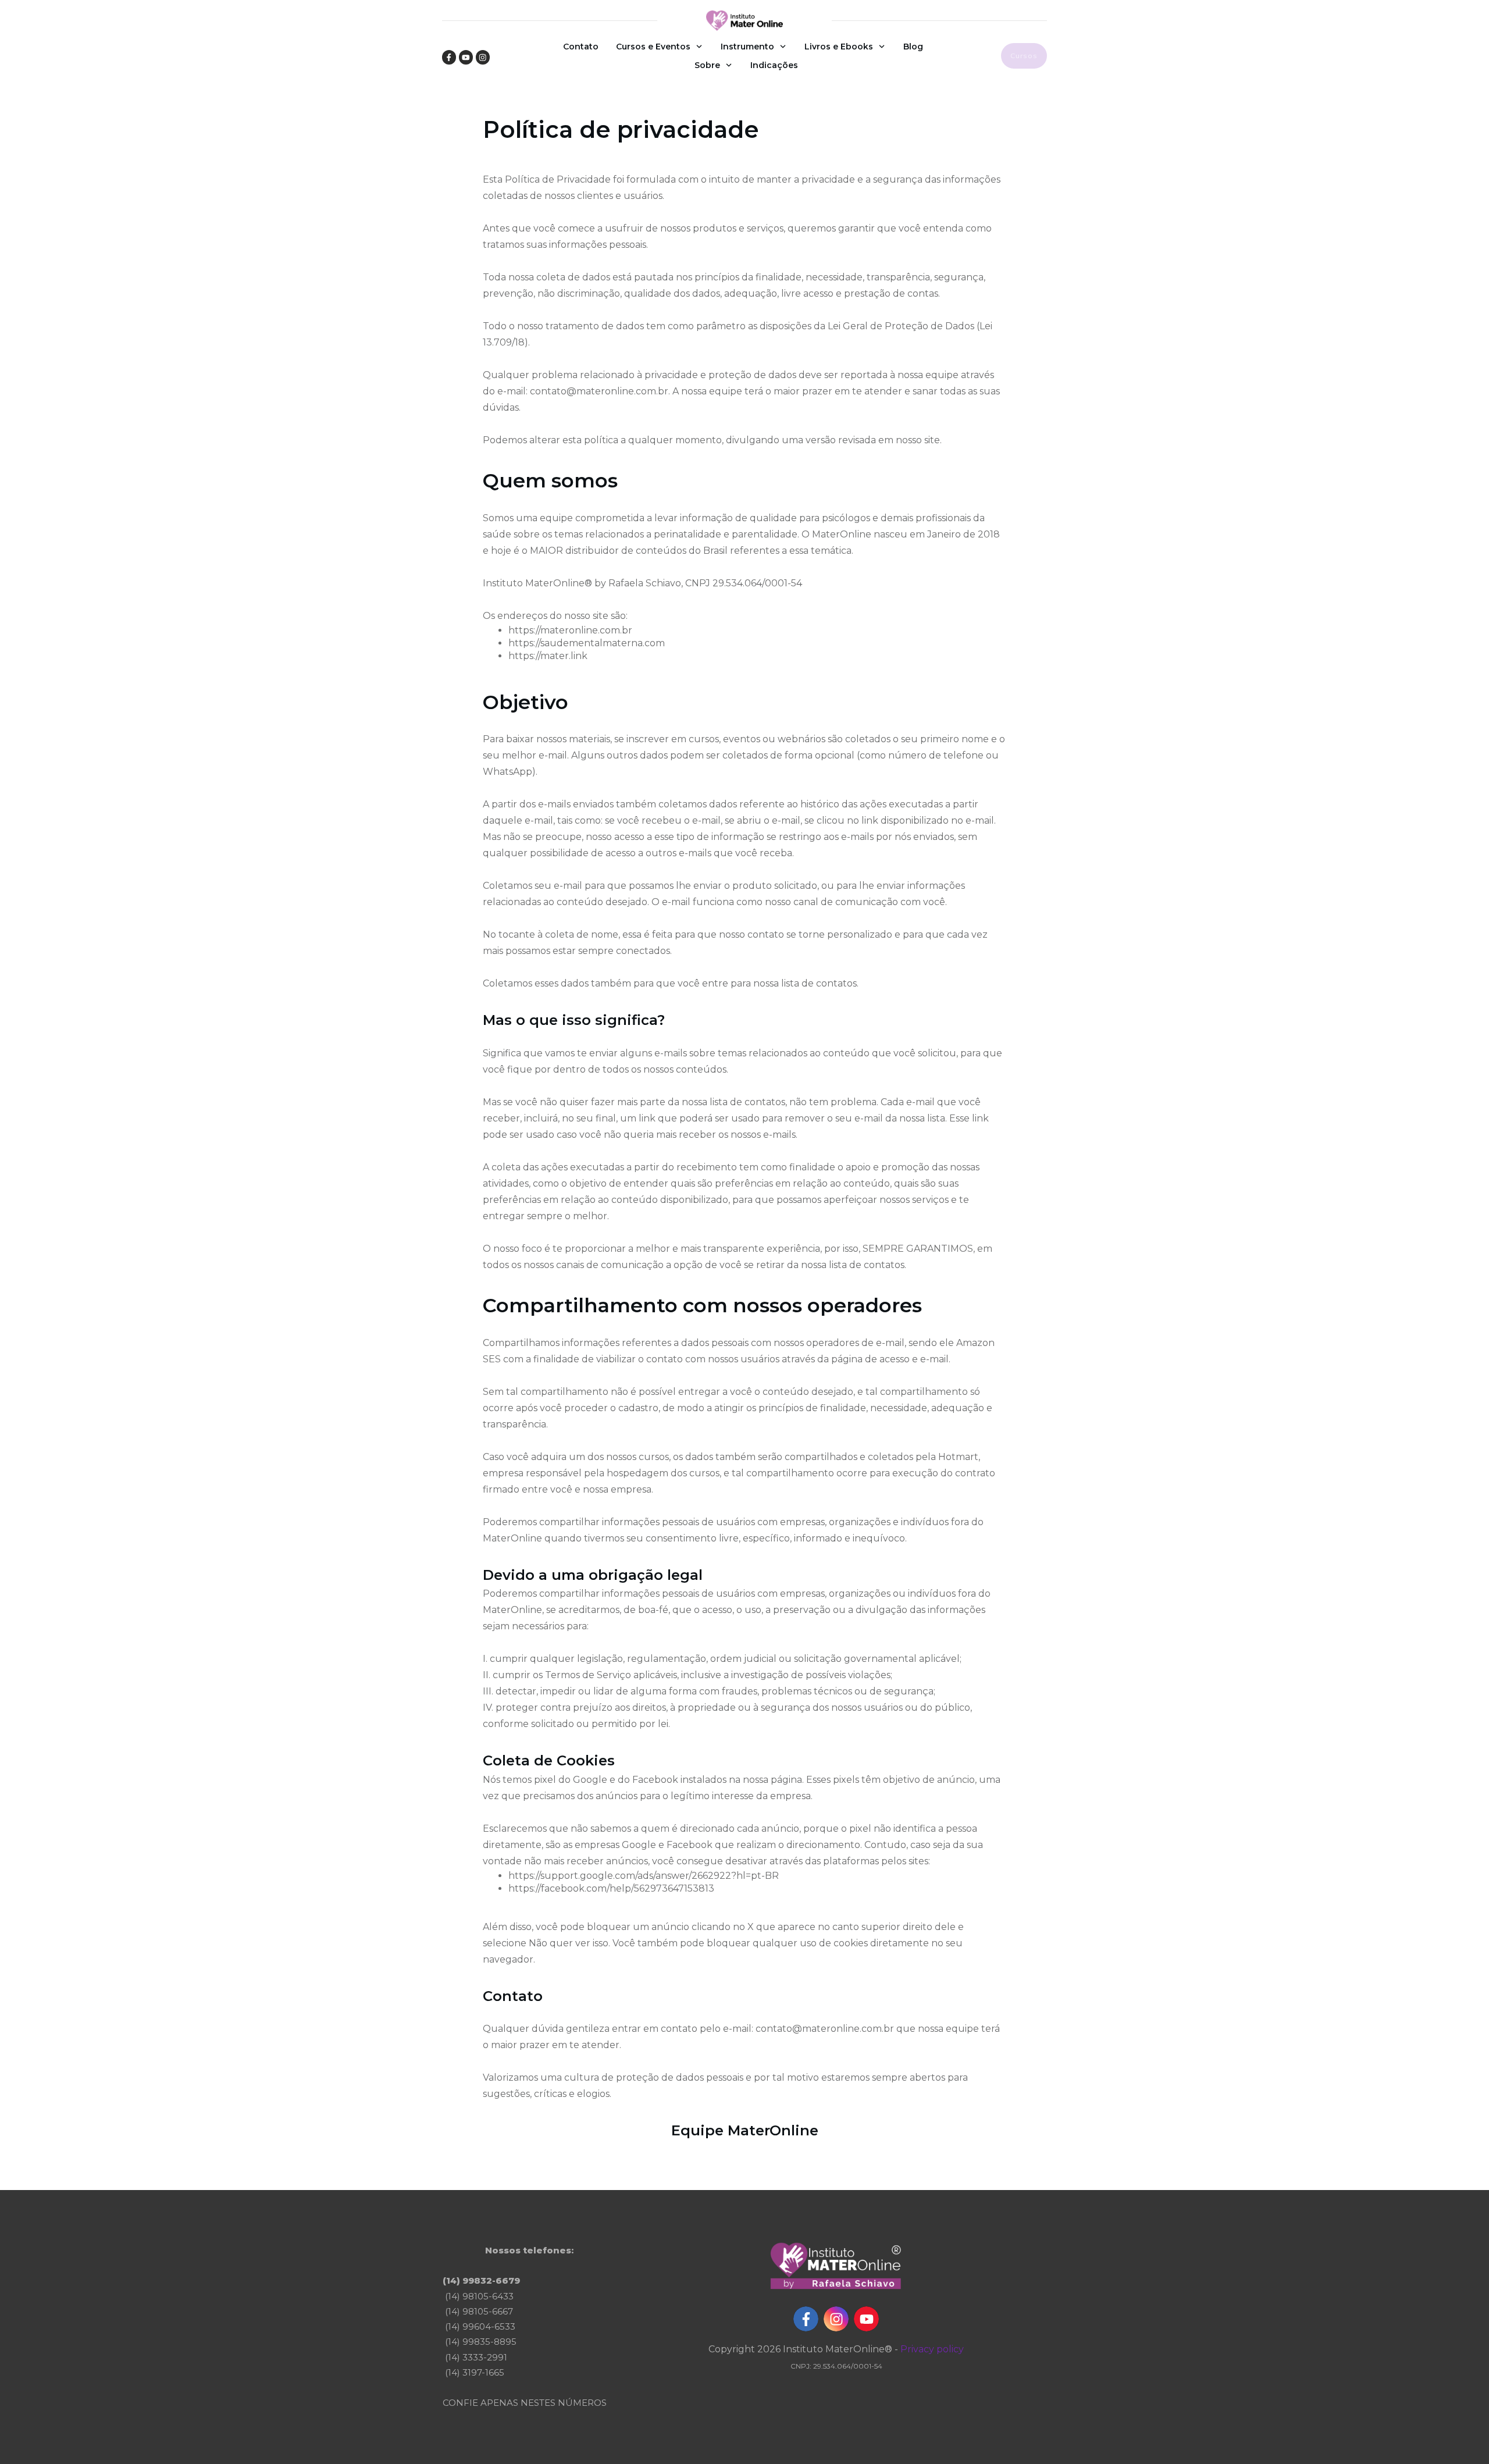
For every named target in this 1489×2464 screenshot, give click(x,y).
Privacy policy (932, 2349)
